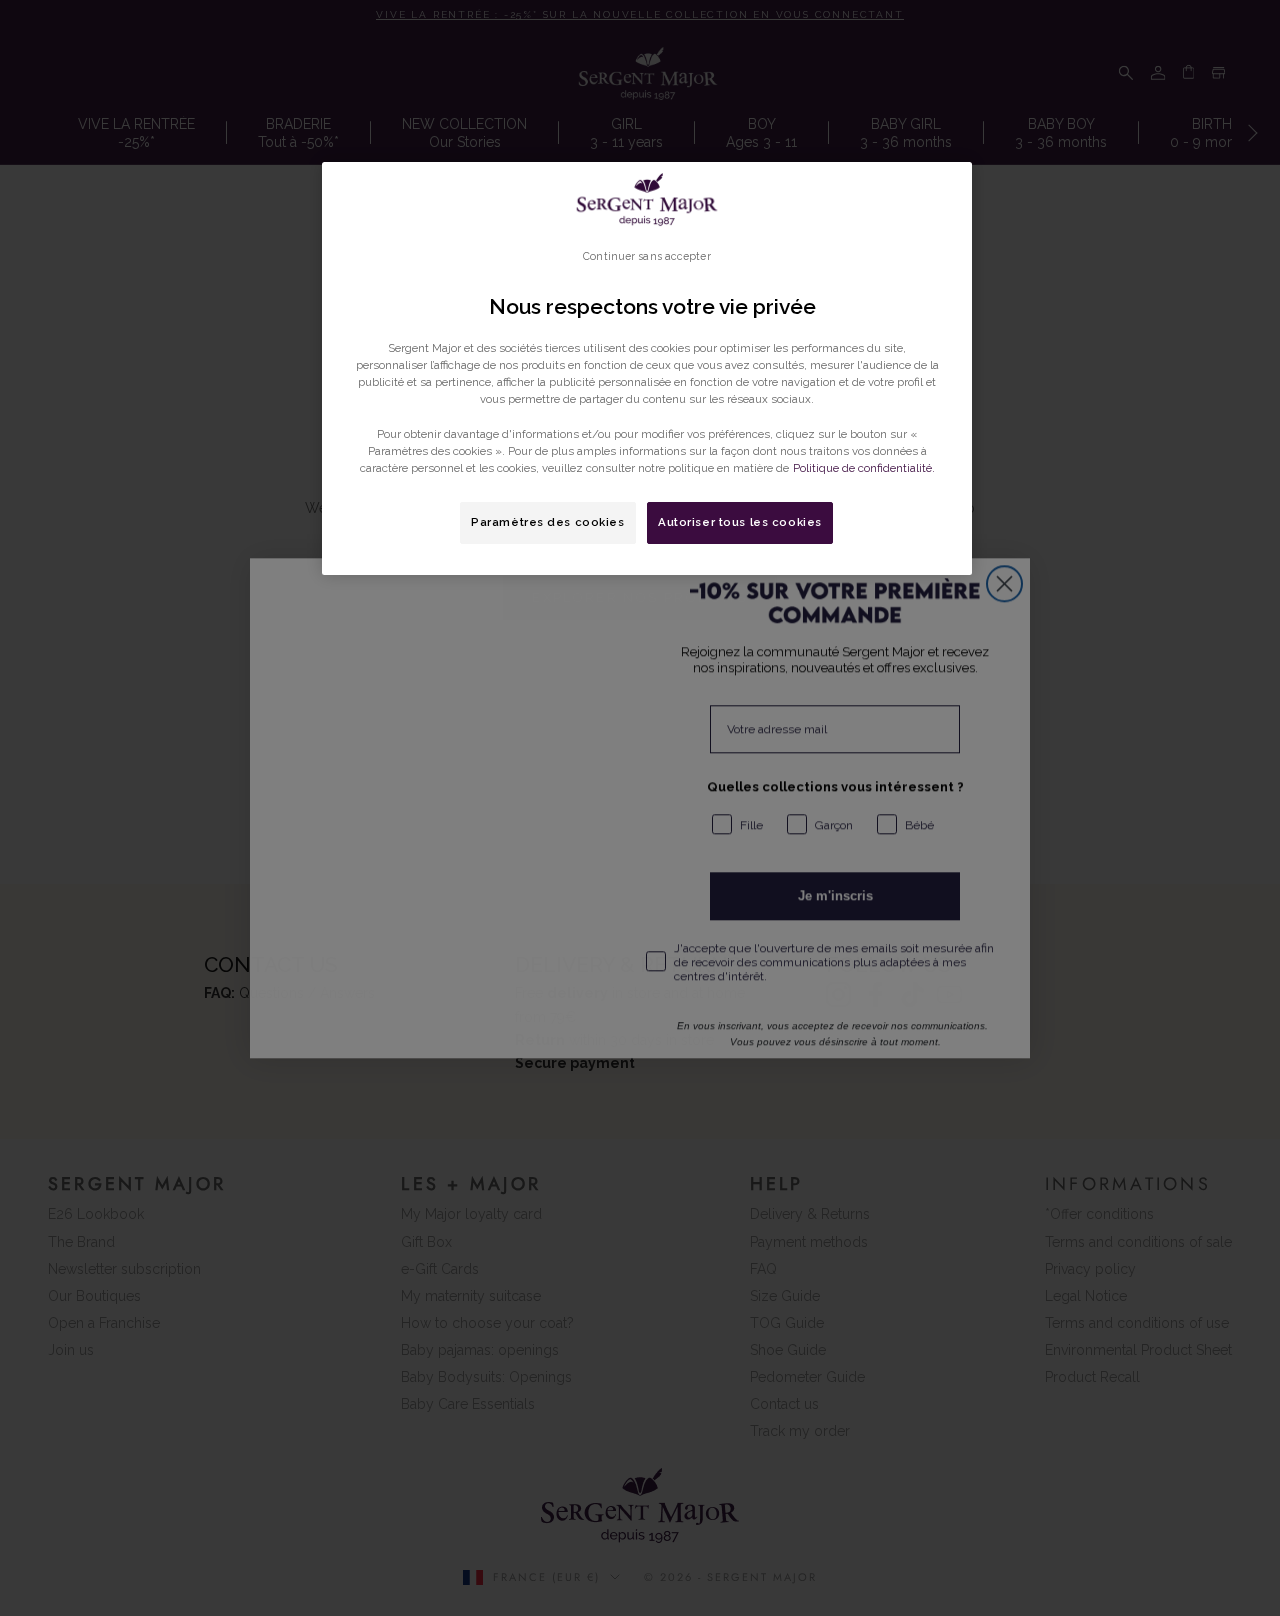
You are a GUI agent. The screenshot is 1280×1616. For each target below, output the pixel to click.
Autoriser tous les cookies (740, 522)
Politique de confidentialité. (864, 468)
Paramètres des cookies (548, 522)
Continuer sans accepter (646, 256)
